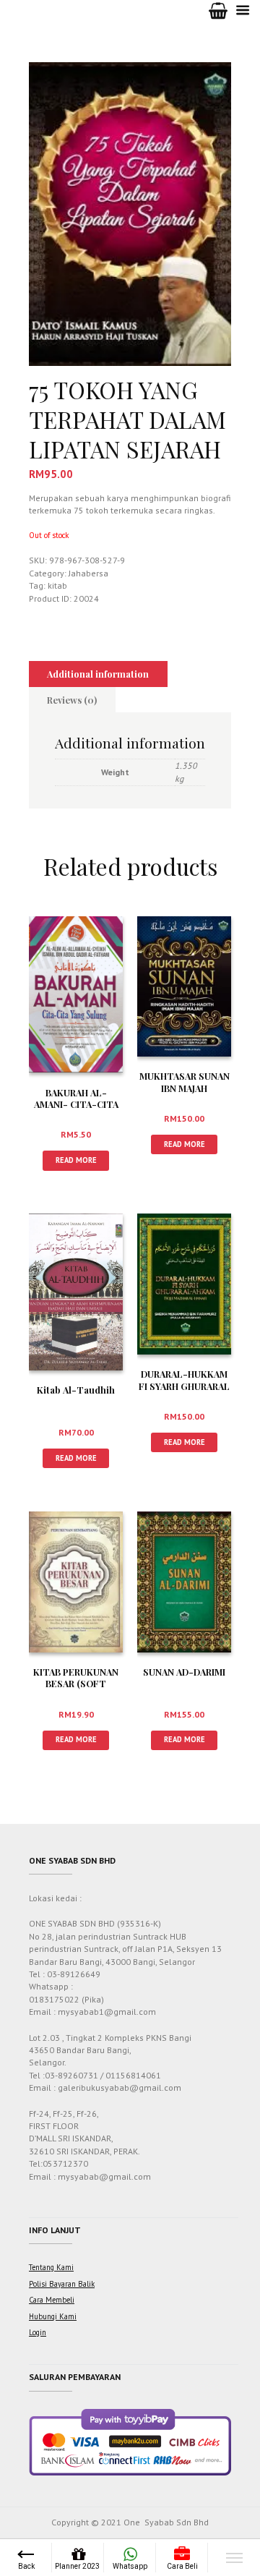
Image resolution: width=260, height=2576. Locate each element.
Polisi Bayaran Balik (62, 2284)
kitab (57, 585)
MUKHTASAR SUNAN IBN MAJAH (185, 1082)
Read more (76, 1160)
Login (38, 2332)
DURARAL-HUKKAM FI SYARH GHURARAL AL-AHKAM (184, 1386)
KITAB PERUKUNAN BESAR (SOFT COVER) (76, 1684)
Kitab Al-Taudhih (76, 1390)
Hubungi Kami (53, 2316)
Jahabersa (88, 573)
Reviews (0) (72, 700)
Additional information (98, 674)
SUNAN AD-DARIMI (184, 1672)
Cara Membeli (52, 2300)
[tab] (98, 674)
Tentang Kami (51, 2267)
